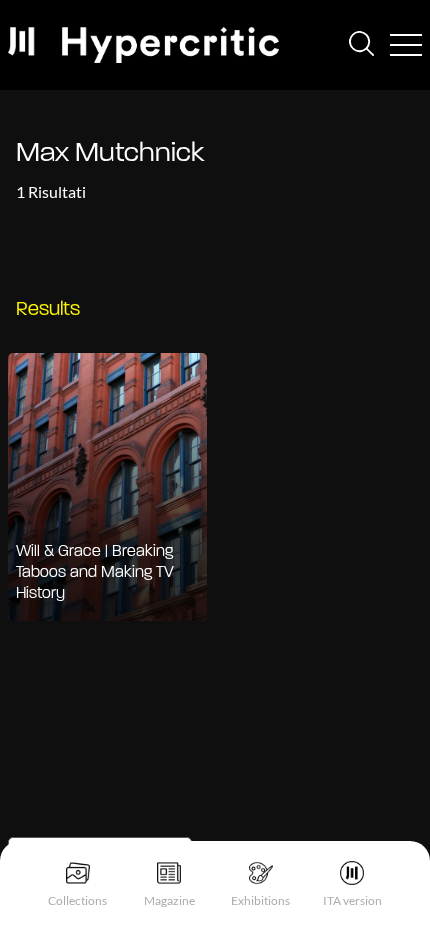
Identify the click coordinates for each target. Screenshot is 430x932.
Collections (77, 900)
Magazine (169, 900)
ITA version (352, 900)
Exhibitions (260, 900)
